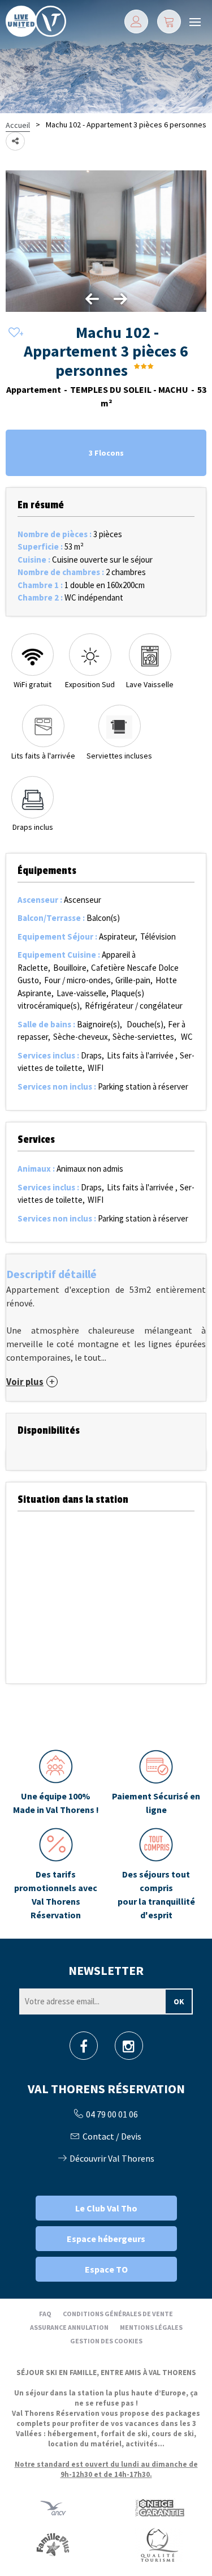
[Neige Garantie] (159, 2508)
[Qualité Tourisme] (159, 2545)
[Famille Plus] (53, 2545)
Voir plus (25, 1382)
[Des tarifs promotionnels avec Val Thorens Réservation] (56, 1875)
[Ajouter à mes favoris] (14, 333)
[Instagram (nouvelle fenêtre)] (129, 2049)
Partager (15, 141)
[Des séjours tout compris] (157, 1875)
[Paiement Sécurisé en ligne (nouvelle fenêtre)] (157, 1783)
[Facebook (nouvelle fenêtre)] (84, 2049)
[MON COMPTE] (136, 22)
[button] (169, 22)
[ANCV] (53, 2508)
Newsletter (106, 1970)
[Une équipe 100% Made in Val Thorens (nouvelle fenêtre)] (56, 1783)
